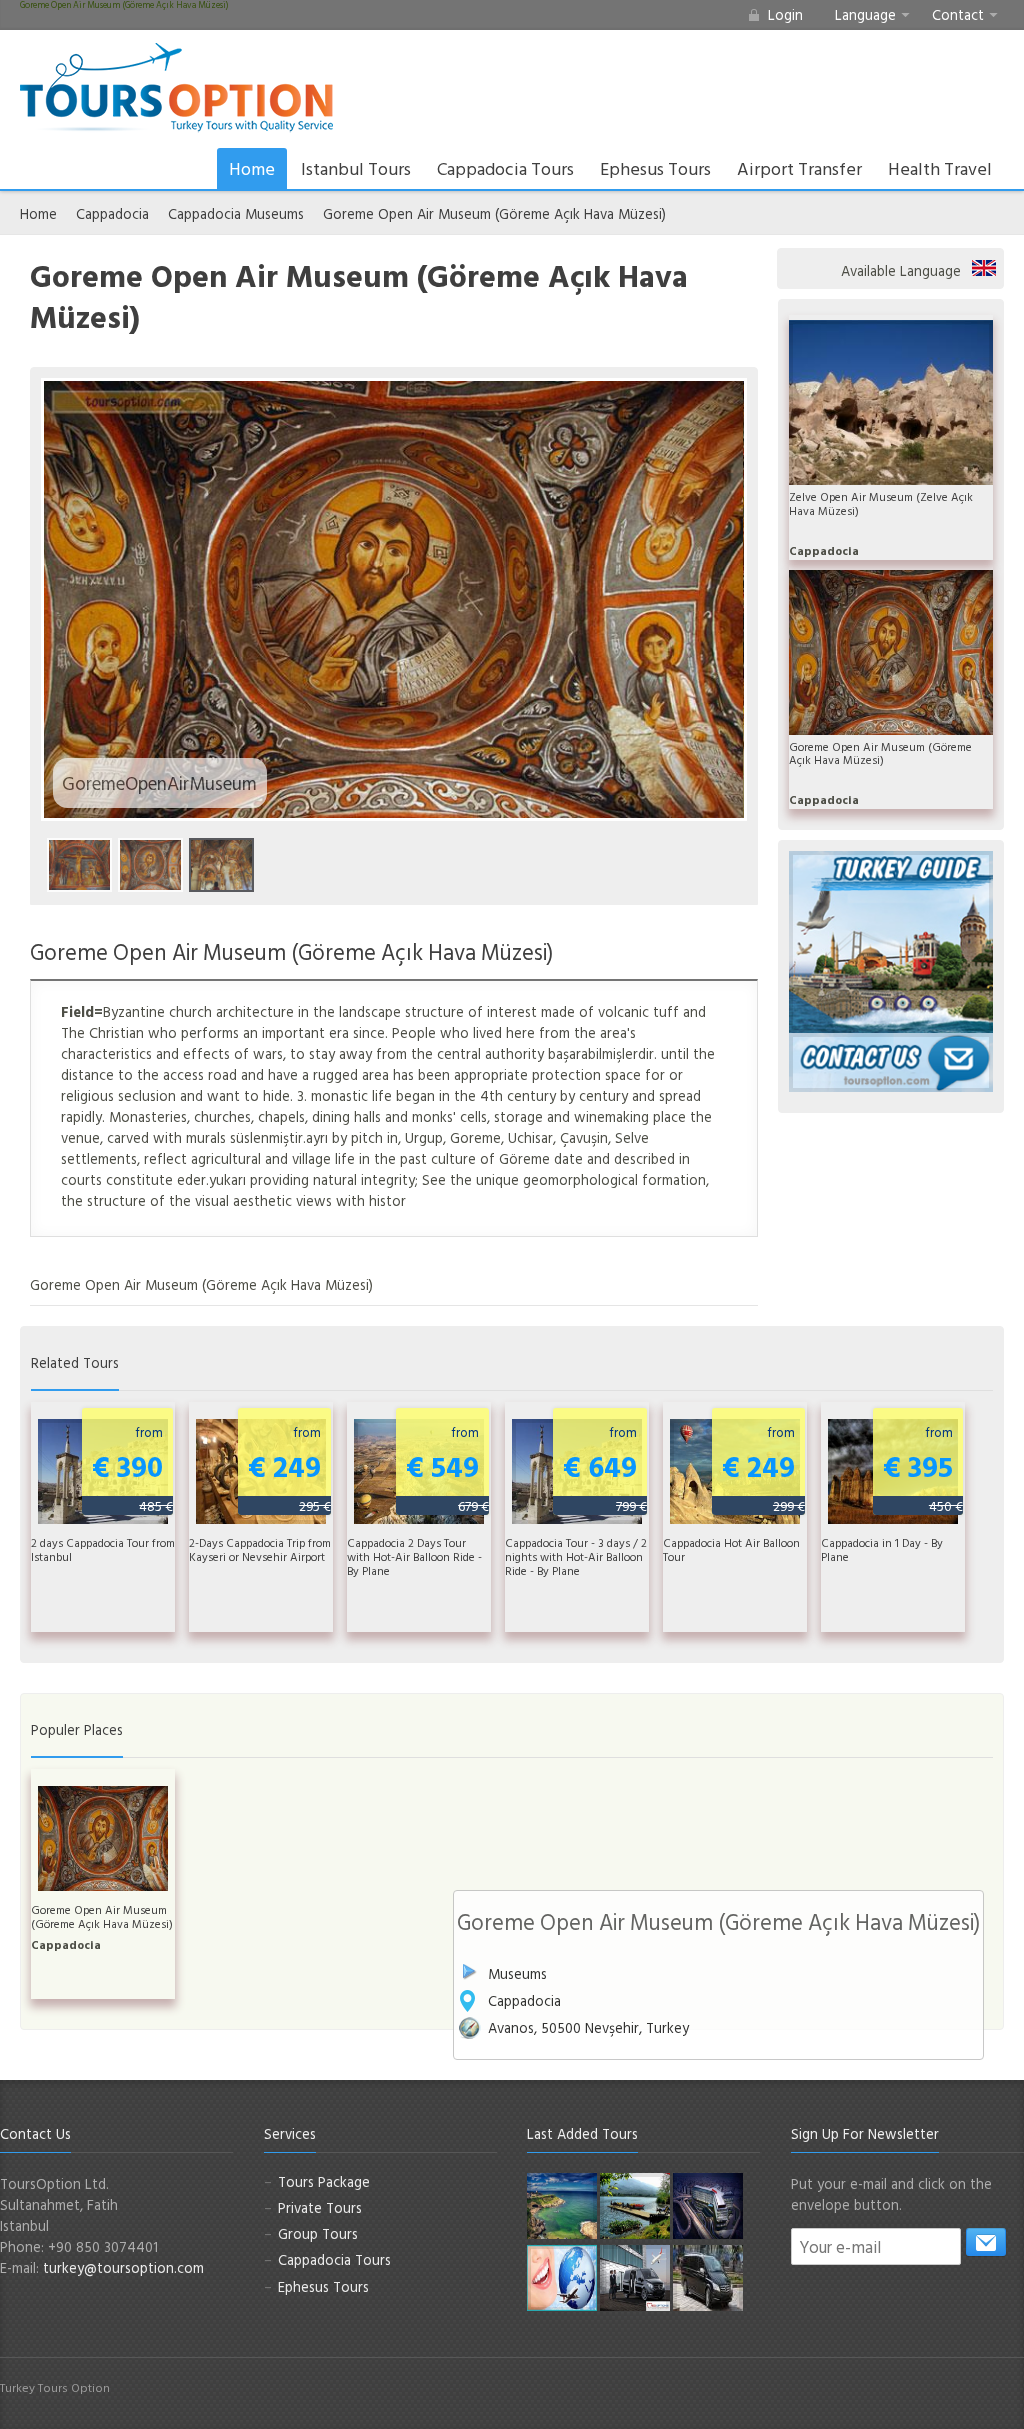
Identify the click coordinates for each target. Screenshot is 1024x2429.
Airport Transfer (799, 168)
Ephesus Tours (655, 168)
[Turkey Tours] (176, 88)
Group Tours (318, 2233)
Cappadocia (112, 213)
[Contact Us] (891, 1060)
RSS (1012, 2397)
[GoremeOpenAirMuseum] (150, 864)
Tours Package (324, 2181)
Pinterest (980, 2397)
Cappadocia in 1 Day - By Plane (882, 1550)
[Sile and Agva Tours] (562, 2204)
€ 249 (289, 1468)
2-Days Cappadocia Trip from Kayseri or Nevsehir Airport (260, 1550)
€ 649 (605, 1468)
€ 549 (447, 1468)
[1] (986, 2242)
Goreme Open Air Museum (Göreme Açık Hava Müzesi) (494, 213)
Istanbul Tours (356, 168)
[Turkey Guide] (891, 940)
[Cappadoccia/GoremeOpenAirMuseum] (79, 864)
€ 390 (132, 1468)
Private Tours (320, 2207)
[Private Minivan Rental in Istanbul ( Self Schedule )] (708, 2276)
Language (865, 14)
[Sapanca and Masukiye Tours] (635, 2204)
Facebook (916, 2397)
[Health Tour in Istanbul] (708, 2204)
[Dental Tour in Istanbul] (562, 2276)
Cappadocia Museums (236, 213)
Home (252, 168)
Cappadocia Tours (505, 168)
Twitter (948, 2397)
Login (785, 14)
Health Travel (940, 168)
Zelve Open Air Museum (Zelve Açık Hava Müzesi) (881, 504)
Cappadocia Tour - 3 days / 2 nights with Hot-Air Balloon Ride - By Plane (576, 1557)
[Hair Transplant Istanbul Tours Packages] (635, 2276)
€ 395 (923, 1468)
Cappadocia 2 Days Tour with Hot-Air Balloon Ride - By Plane (414, 1557)
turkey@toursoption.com (123, 2267)
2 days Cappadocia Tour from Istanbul (103, 1550)
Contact (958, 14)
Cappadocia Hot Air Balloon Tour (731, 1550)
